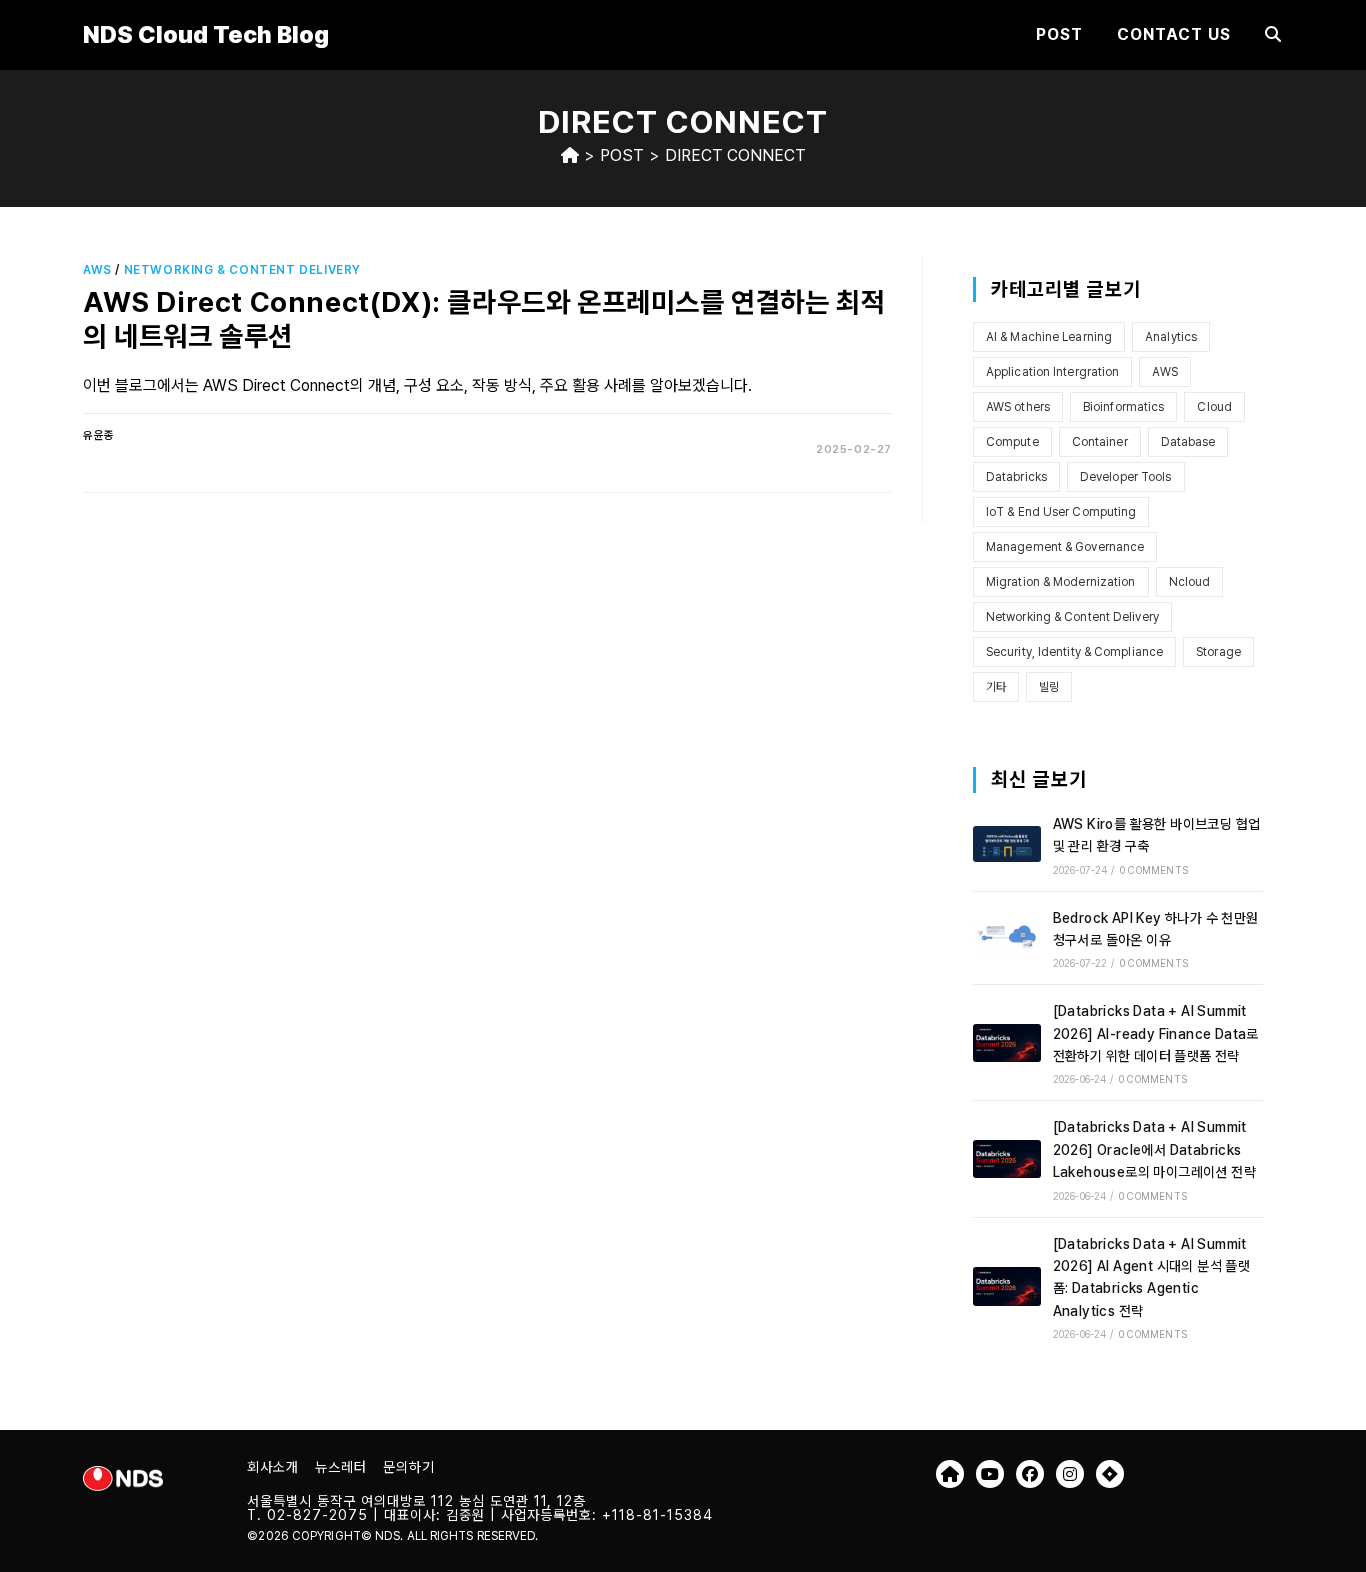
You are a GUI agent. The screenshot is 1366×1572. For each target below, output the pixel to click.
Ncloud (1190, 582)
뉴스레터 (341, 1467)
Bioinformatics (1123, 407)
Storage (1218, 652)
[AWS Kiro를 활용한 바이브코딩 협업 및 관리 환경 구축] (1007, 844)
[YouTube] (990, 1474)
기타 (996, 687)
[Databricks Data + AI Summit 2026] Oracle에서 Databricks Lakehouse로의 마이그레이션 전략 (1154, 1149)
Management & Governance (1065, 547)
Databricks (1016, 477)
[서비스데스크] (1110, 1474)
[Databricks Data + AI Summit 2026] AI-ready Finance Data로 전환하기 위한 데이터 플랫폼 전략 (1156, 1033)
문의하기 (409, 1467)
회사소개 (273, 1467)
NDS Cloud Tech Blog (206, 34)
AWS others (1018, 407)
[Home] (570, 155)
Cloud (1214, 407)
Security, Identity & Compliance (1074, 652)
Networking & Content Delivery (242, 270)
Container (1100, 442)
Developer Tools (1126, 477)
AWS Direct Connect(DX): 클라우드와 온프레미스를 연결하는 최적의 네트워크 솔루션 (484, 319)
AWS (97, 270)
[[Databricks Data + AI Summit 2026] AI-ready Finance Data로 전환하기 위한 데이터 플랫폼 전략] (1007, 1043)
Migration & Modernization (1061, 582)
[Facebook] (1030, 1474)
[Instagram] (1070, 1474)
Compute (1012, 442)
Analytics (1171, 337)
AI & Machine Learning (1049, 337)
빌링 (1049, 687)
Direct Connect (735, 155)
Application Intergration (1052, 372)
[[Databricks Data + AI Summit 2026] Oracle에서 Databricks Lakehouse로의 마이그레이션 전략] (1007, 1159)
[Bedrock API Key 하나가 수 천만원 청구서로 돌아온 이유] (1007, 937)
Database (1188, 442)
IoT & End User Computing (1061, 512)
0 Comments (1154, 870)
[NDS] (950, 1474)
